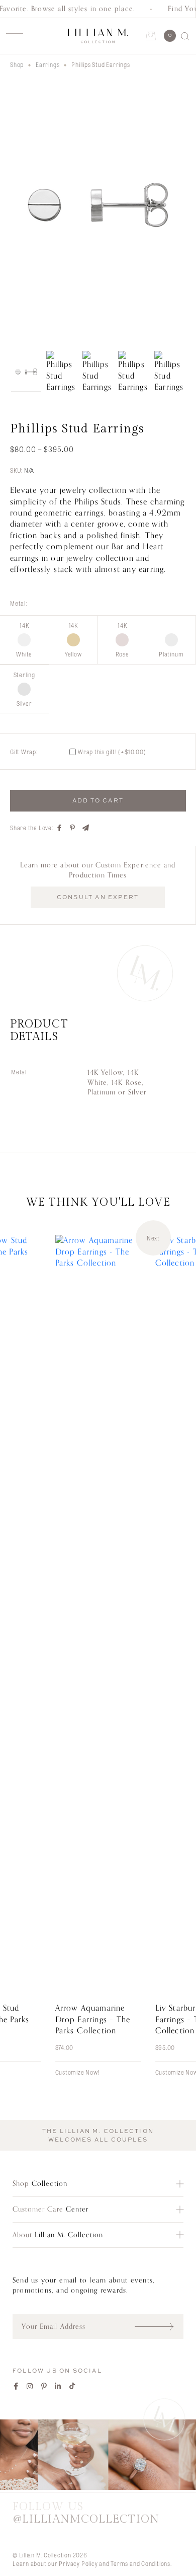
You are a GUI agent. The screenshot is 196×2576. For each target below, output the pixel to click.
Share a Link (86, 828)
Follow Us (86, 2513)
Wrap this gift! (112, 752)
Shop (17, 64)
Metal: (19, 603)
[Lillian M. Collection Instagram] (98, 2456)
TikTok (72, 2386)
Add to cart (98, 800)
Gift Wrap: (24, 752)
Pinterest (44, 2386)
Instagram (30, 2386)
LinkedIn (58, 2386)
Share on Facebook (60, 828)
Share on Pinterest (73, 828)
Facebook (16, 2386)
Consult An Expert (98, 897)
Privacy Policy (78, 2563)
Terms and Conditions (140, 2563)
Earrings (47, 64)
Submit (159, 2326)
